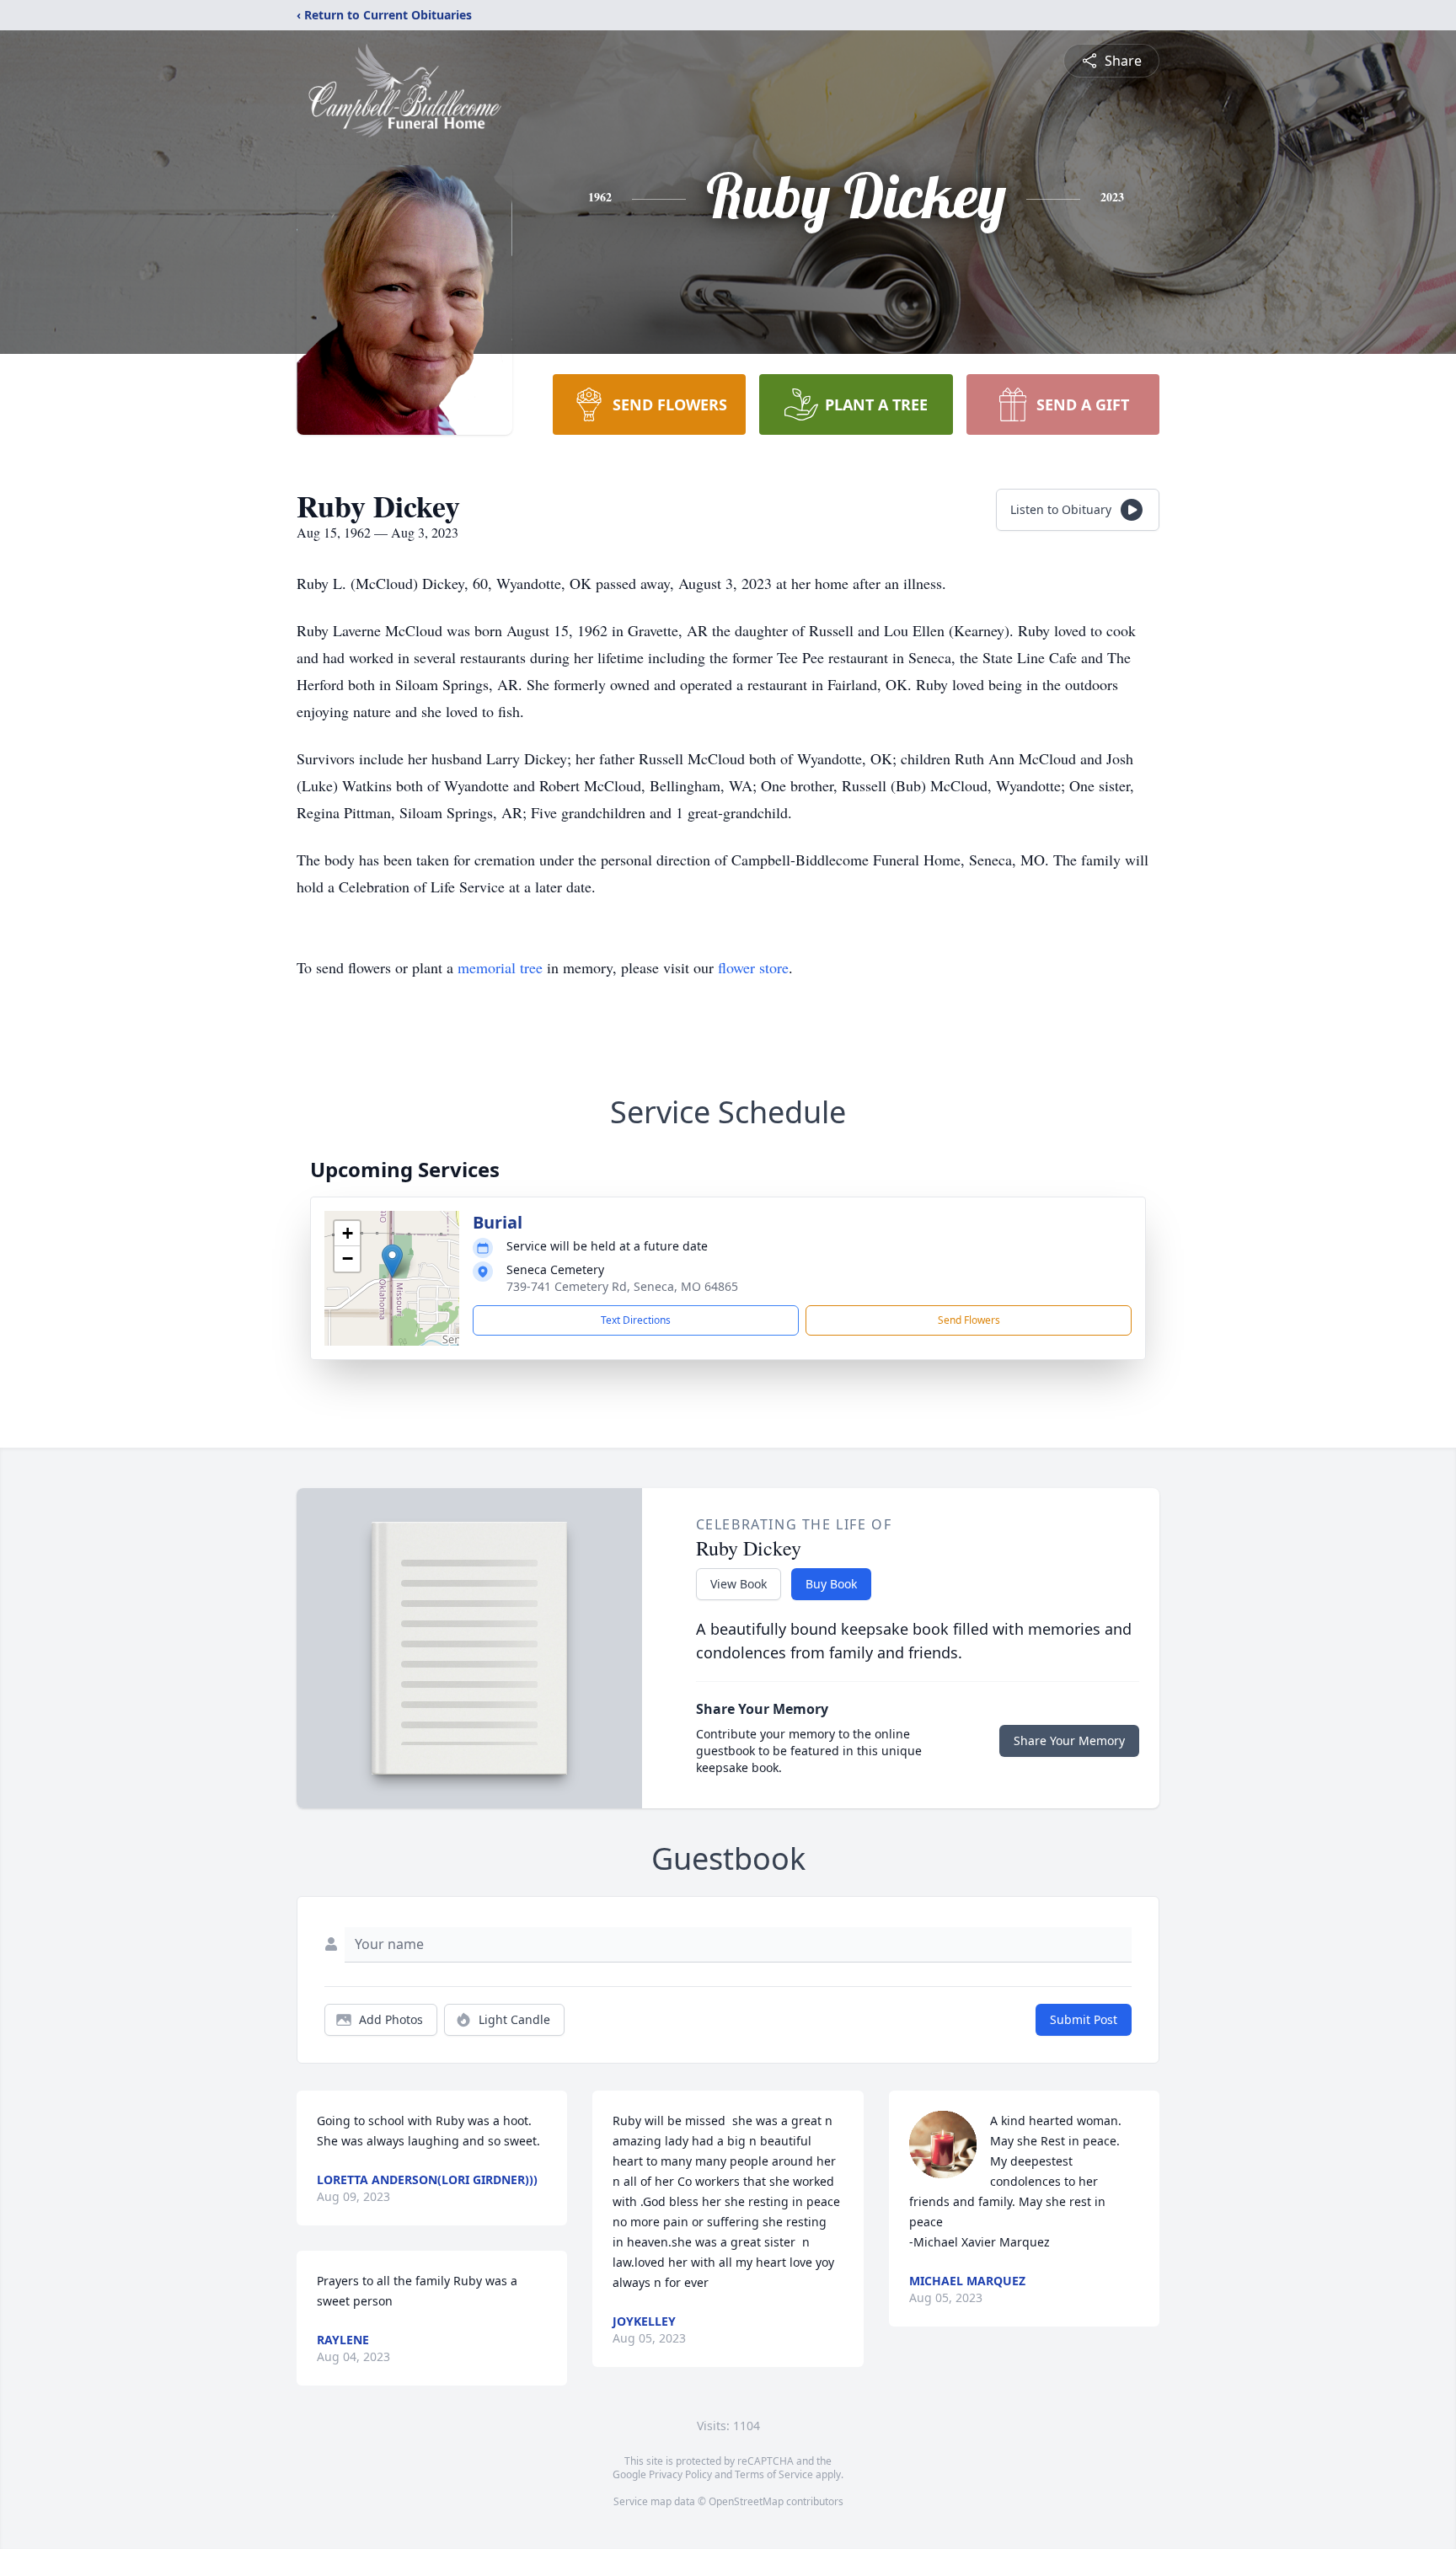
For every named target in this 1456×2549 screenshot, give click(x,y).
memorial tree (500, 967)
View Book (739, 1584)
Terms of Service (774, 2474)
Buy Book (831, 1584)
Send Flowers (969, 1320)
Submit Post (1084, 2019)
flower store (753, 967)
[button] (392, 1261)
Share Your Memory (1069, 1740)
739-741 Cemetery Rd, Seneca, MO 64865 (622, 1286)
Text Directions (636, 1320)
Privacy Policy (680, 2474)
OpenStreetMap (746, 2501)
